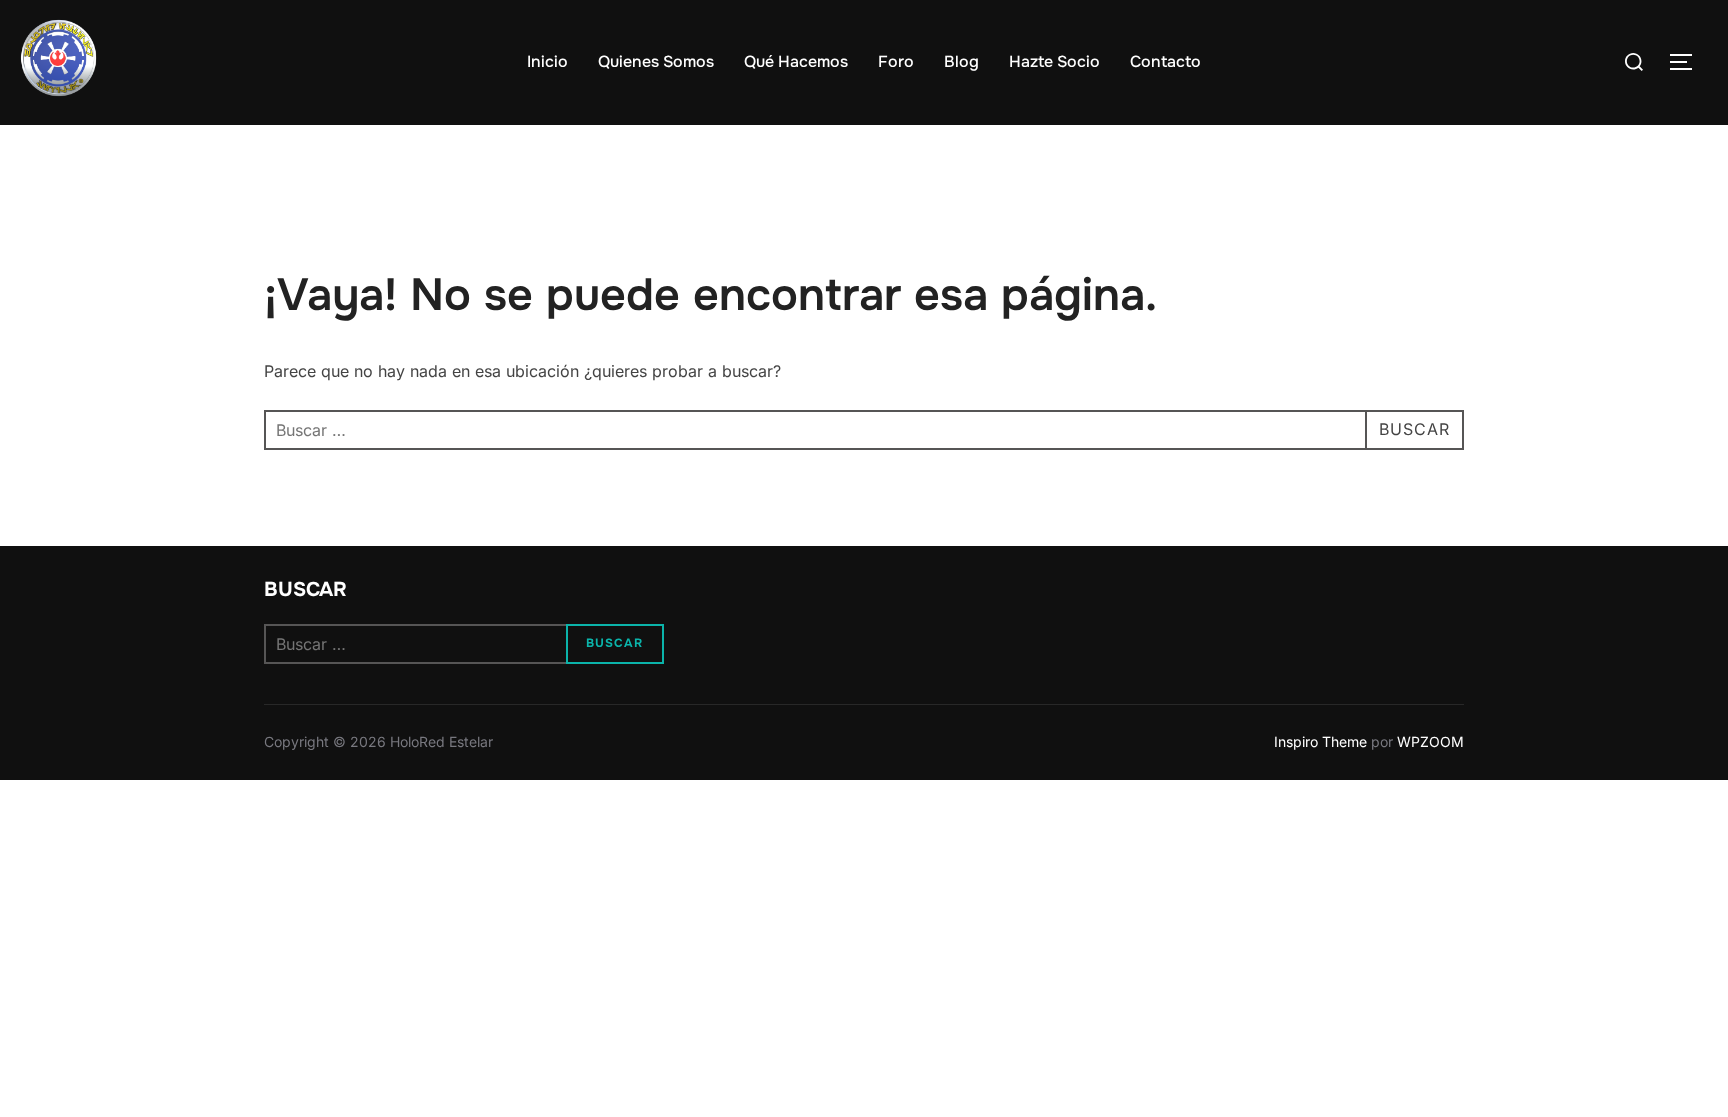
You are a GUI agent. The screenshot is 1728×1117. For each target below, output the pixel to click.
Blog (961, 61)
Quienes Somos (656, 61)
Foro (896, 61)
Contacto (1165, 61)
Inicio (547, 61)
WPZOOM (1430, 741)
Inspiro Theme (1320, 741)
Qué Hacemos (796, 61)
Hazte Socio (1054, 61)
